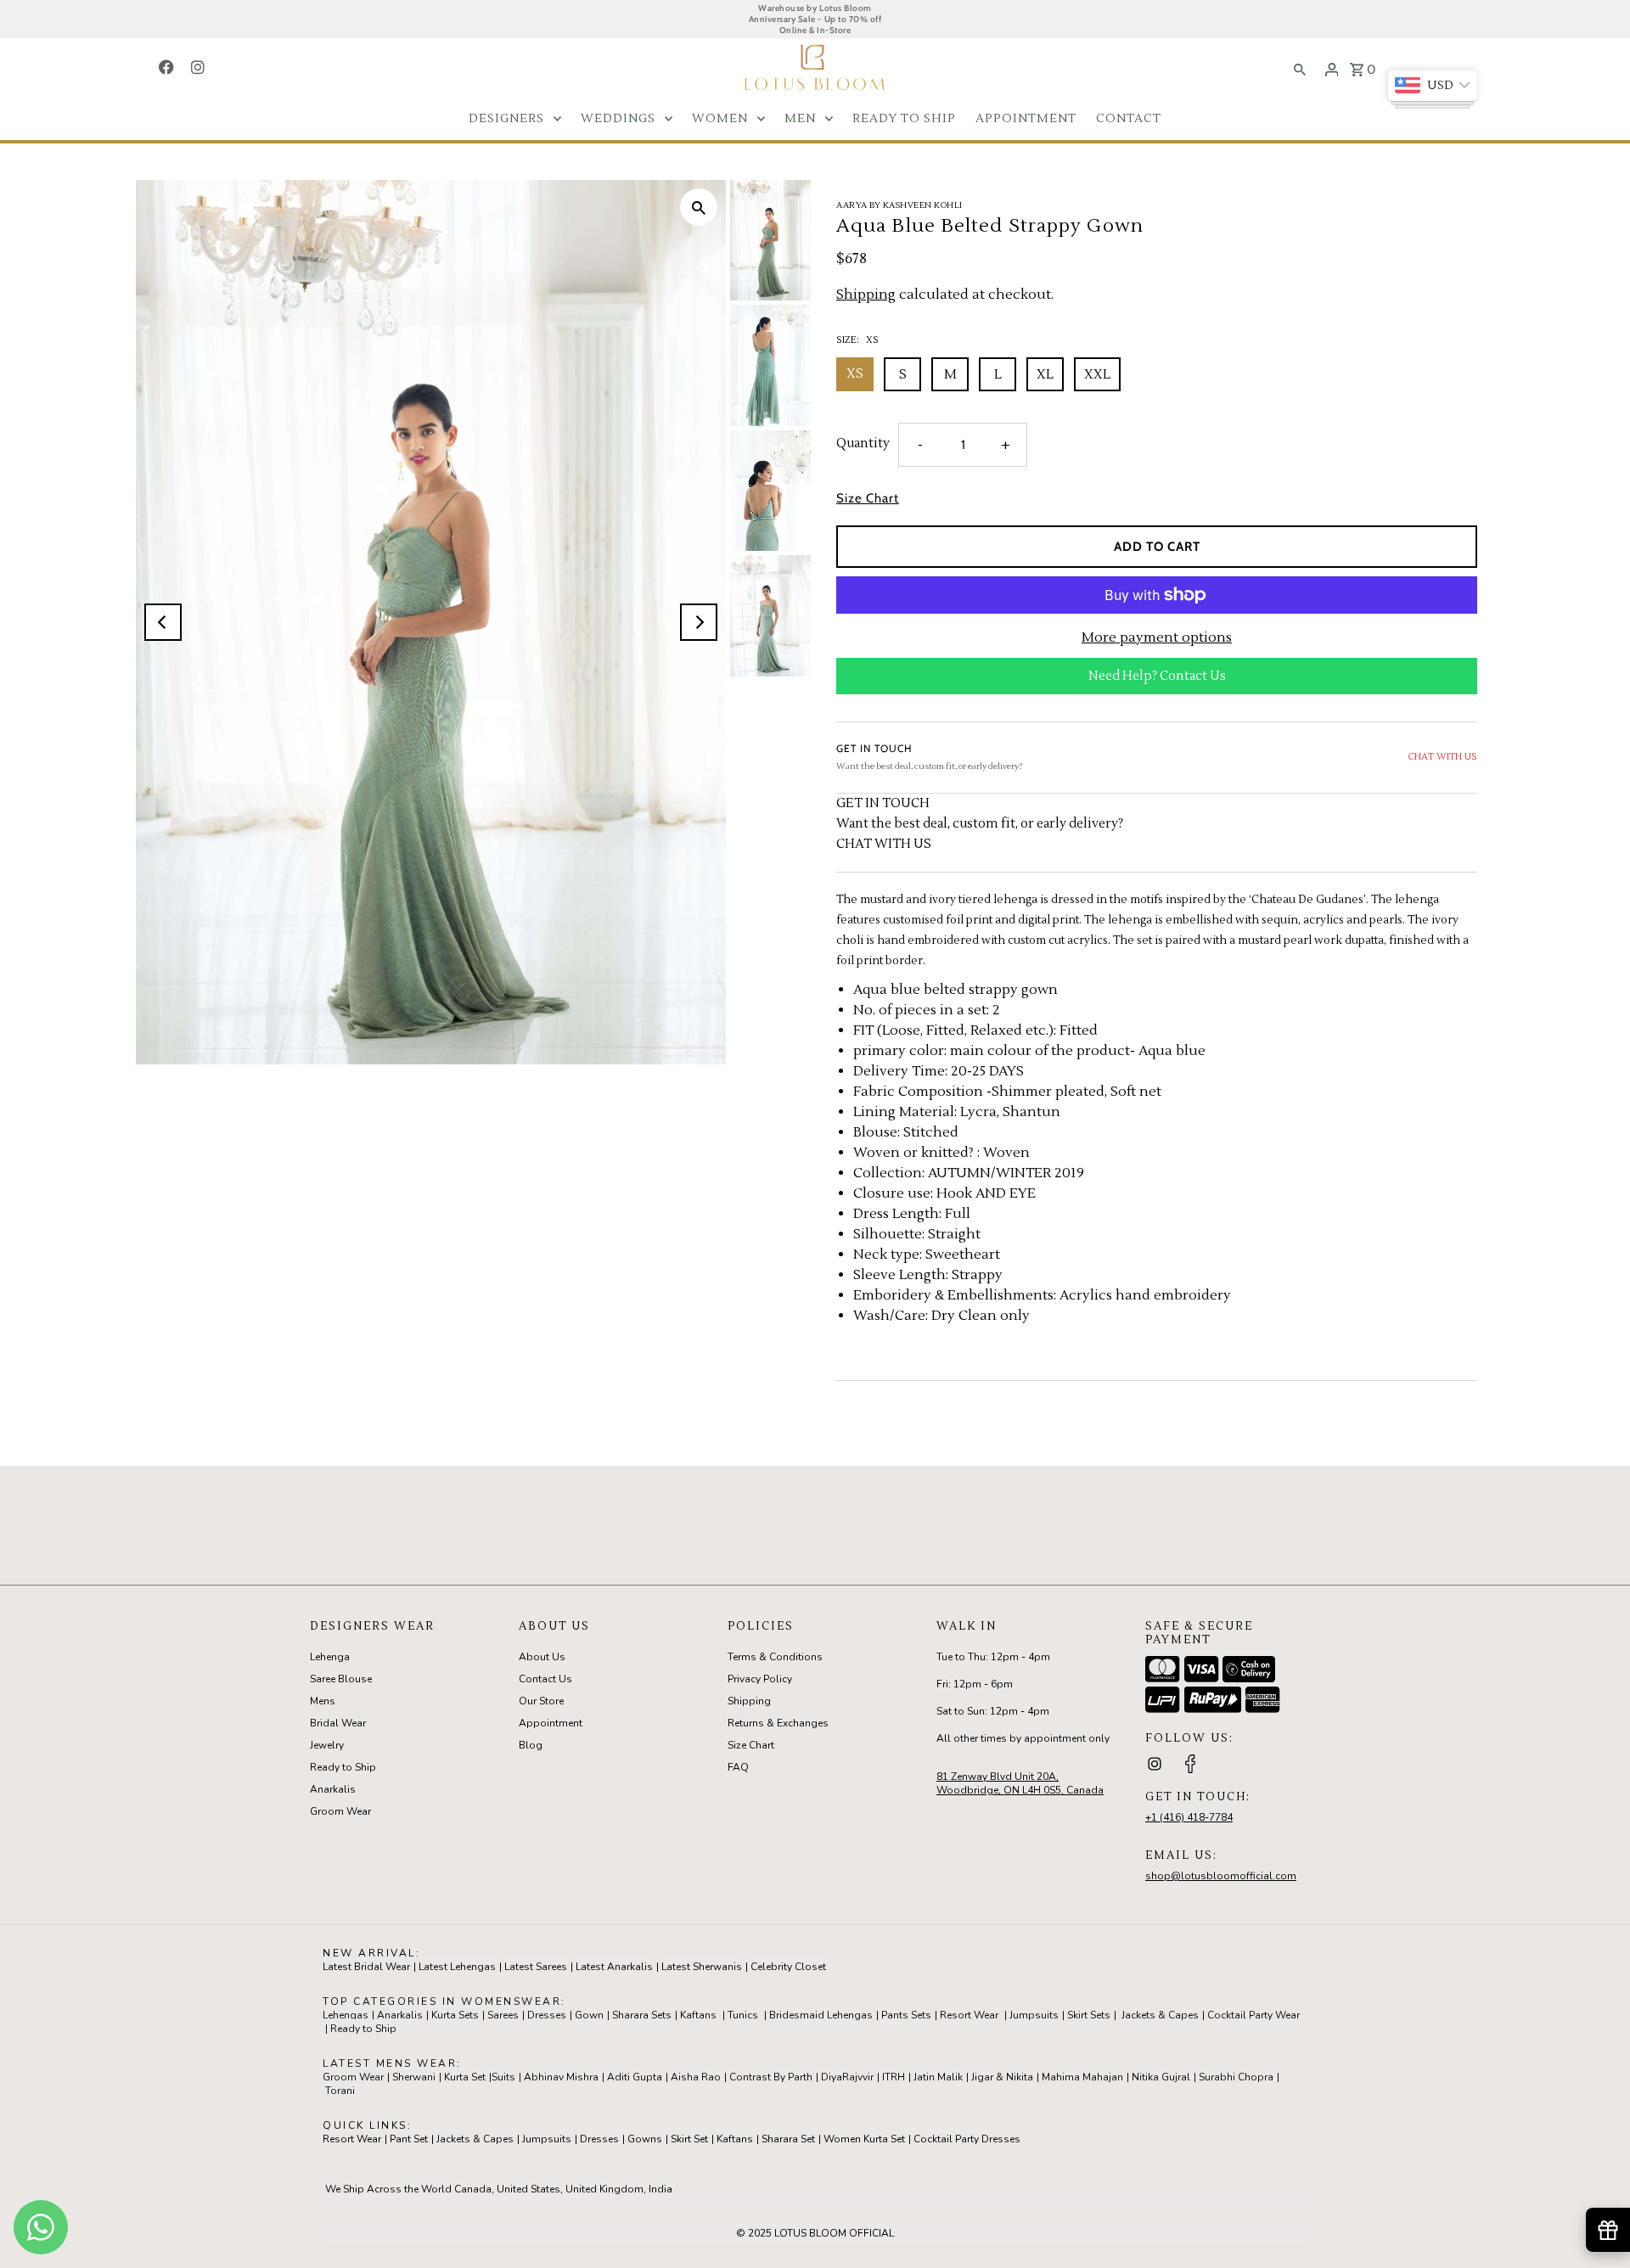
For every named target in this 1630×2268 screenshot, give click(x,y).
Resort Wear (969, 2015)
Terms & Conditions (775, 1657)
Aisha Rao (696, 2077)
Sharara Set (788, 2139)
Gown (589, 2015)
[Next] (699, 622)
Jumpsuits (1034, 2015)
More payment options (1157, 637)
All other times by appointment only (1023, 1738)
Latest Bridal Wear (366, 1967)
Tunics (743, 2015)
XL (1045, 375)
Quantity (863, 443)
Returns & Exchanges (778, 1723)
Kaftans (698, 2015)
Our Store (541, 1701)
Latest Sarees (536, 1967)
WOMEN (720, 119)
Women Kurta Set (864, 2139)
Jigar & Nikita (1002, 2077)
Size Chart (868, 499)
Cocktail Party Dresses (967, 2139)
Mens (323, 1701)
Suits (503, 2077)
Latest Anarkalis (614, 1967)
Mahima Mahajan (1082, 2077)
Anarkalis (333, 1789)
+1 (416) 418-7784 (1189, 1817)
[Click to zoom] (699, 207)
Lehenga (330, 1657)
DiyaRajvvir (847, 2077)
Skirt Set (689, 2139)
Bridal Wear (338, 1723)
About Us (542, 1657)
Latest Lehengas (457, 1967)
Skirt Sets (1089, 2015)
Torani (340, 2091)
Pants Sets (906, 2015)
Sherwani (414, 2077)
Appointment (551, 1723)
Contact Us (545, 1679)
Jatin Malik (938, 2077)
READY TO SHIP (904, 119)
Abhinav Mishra (561, 2077)
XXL (1097, 375)
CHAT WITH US (1442, 757)
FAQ (738, 1767)
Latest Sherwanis (702, 1967)
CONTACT (1129, 119)
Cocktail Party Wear (1253, 2015)
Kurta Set (465, 2077)
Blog (531, 1745)
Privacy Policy (760, 1679)
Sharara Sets (642, 2015)
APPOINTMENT (1026, 119)
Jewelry (327, 1745)
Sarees (503, 2015)
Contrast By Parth (771, 2077)
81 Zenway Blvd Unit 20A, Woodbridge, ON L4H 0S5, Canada (1020, 1783)
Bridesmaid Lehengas (821, 2015)
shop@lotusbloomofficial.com (1221, 1876)
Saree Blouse (341, 1679)
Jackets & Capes (1160, 2015)
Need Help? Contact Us (1157, 676)
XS (855, 374)
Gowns (645, 2139)
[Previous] (163, 622)
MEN (800, 119)
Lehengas (346, 2015)
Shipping (866, 295)
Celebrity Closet (788, 1967)
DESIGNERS (506, 119)
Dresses (547, 2015)
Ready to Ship (343, 1767)
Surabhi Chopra (1236, 2077)
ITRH (894, 2077)
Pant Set (409, 2139)
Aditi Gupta (635, 2077)
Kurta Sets (455, 2015)
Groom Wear (340, 1811)
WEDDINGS (618, 119)
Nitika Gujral (1161, 2077)
